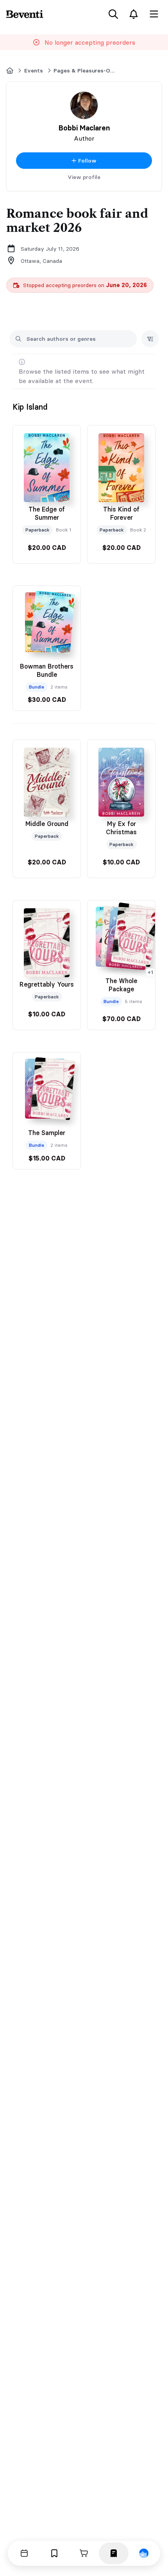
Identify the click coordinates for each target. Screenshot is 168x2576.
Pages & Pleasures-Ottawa (85, 71)
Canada (52, 261)
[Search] (113, 14)
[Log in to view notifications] (134, 14)
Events (34, 71)
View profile (84, 177)
